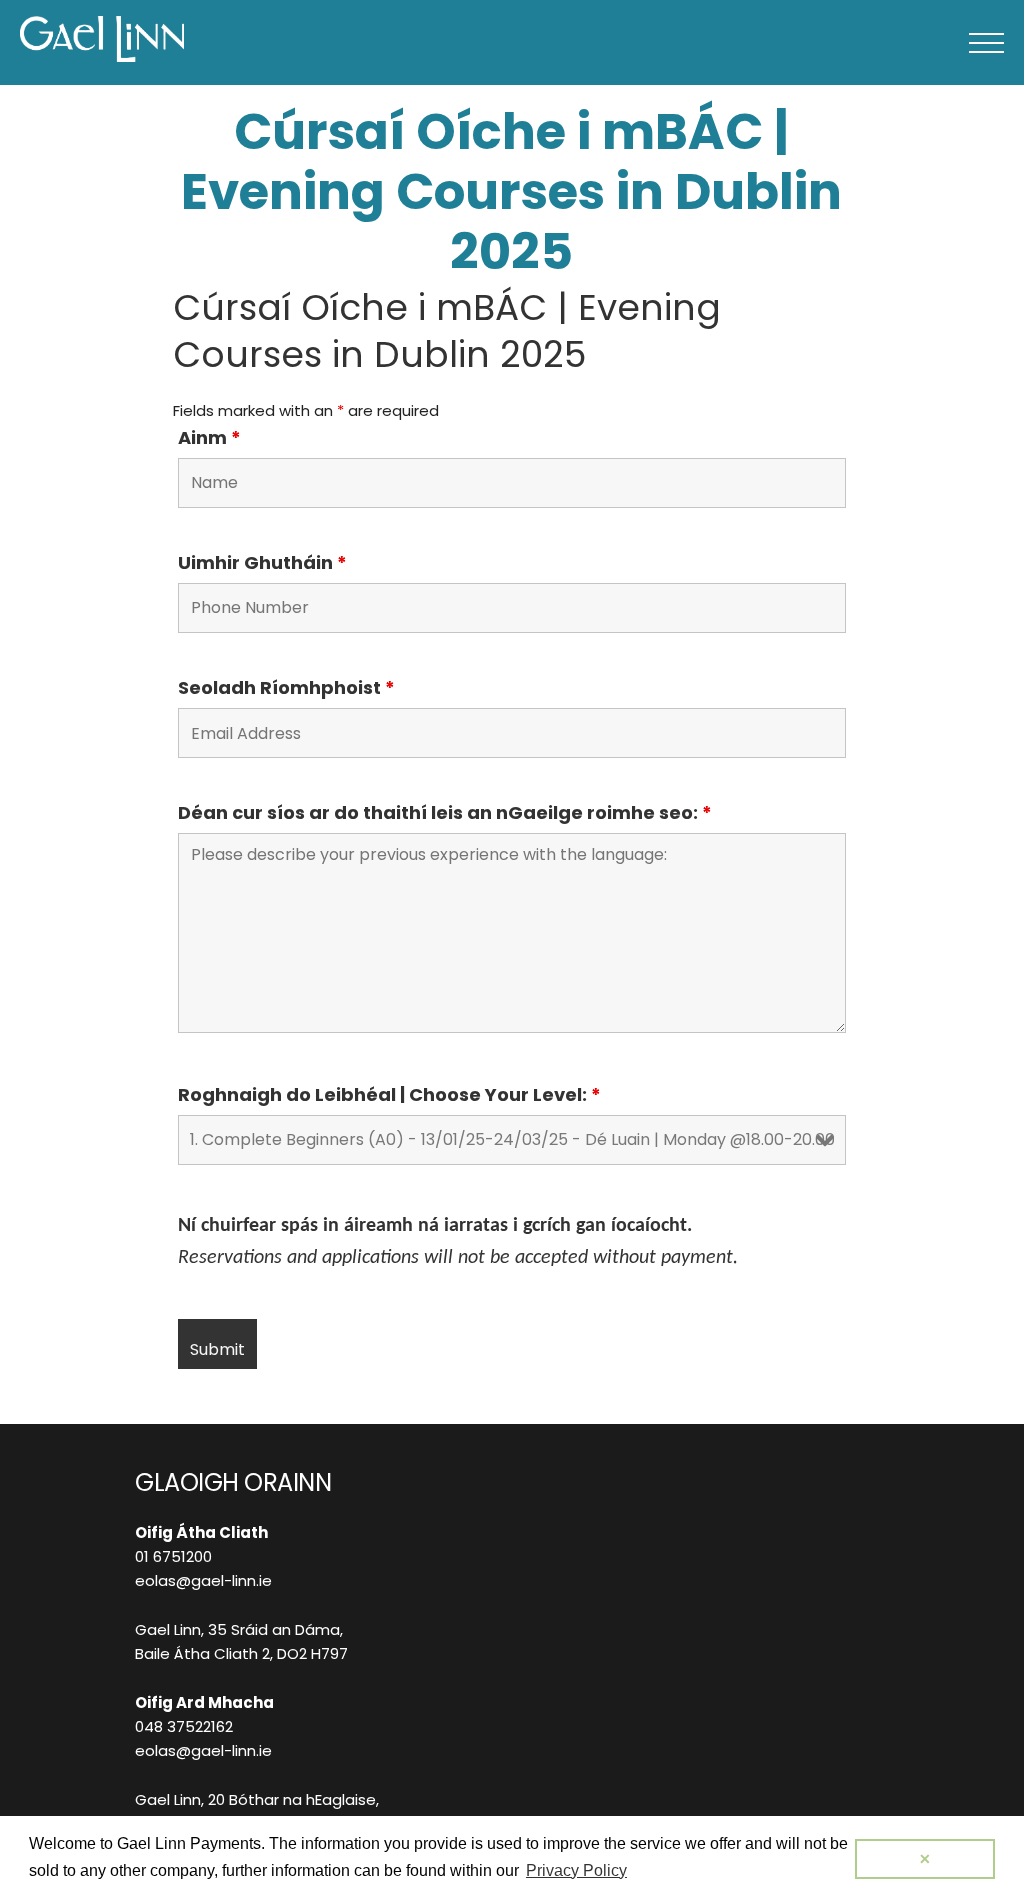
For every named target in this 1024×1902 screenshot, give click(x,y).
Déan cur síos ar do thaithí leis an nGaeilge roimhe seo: (445, 813)
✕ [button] (925, 1859)
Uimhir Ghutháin (262, 563)
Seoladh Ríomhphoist (286, 688)
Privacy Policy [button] (576, 1870)
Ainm (209, 438)
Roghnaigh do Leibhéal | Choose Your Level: (389, 1095)
